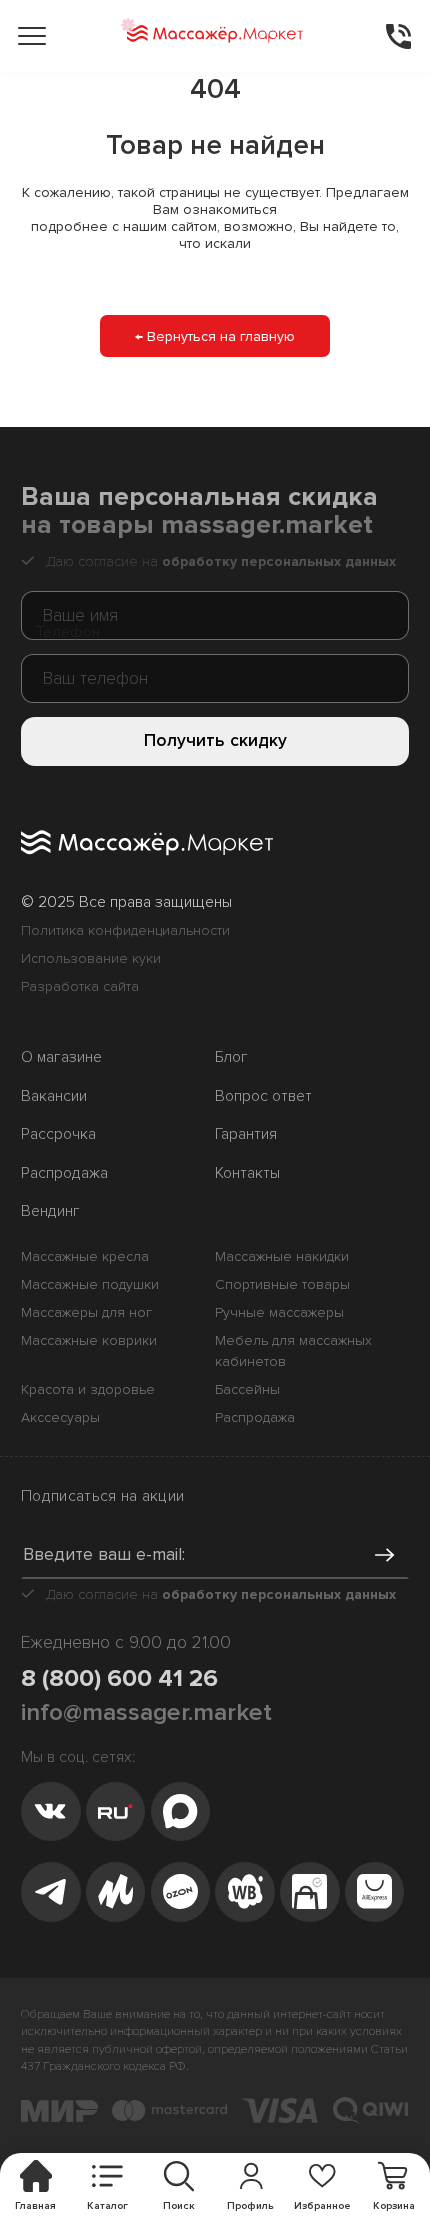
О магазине (61, 1057)
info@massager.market (146, 1712)
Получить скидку (215, 740)
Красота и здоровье (88, 1389)
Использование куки (91, 958)
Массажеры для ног (86, 1312)
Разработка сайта (80, 986)
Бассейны (247, 1389)
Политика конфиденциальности (125, 930)
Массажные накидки (282, 1256)
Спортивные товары (282, 1284)
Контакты (247, 1173)
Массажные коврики (89, 1340)
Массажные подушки (90, 1284)
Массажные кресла (85, 1256)
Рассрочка (58, 1134)
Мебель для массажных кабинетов (293, 1351)
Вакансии (54, 1096)
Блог (231, 1057)
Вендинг (50, 1211)
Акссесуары (60, 1417)
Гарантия (246, 1134)
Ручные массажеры (279, 1312)
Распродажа (64, 1173)
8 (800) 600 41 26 (119, 1678)
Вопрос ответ (263, 1096)
